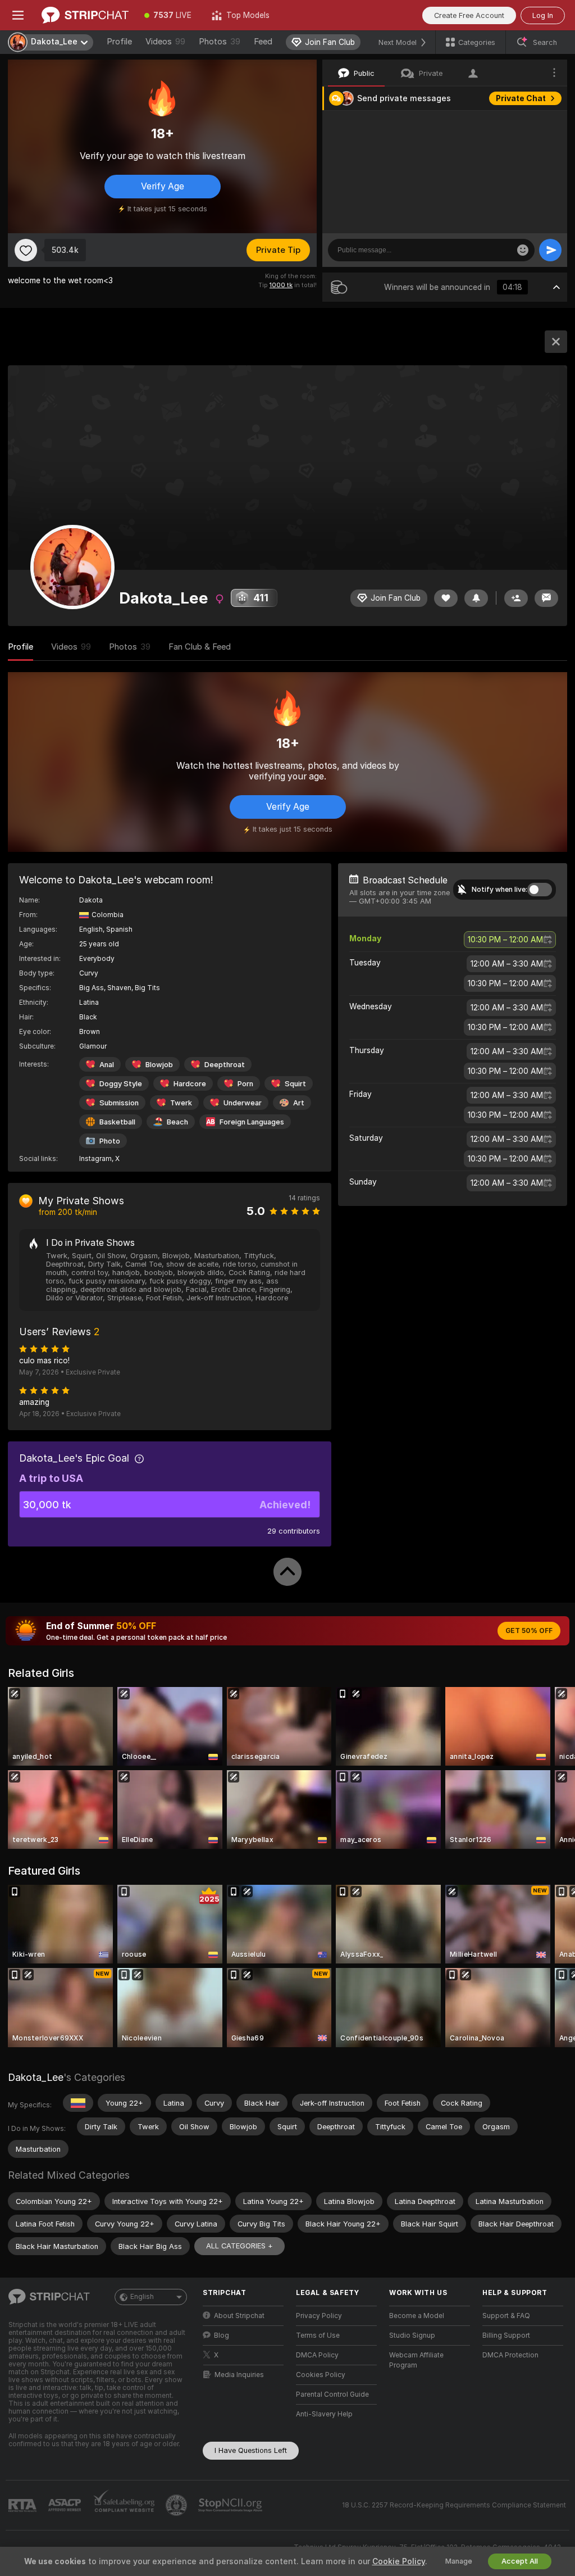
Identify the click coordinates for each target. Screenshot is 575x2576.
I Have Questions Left (251, 2450)
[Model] (556, 342)
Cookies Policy (321, 2375)
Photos (220, 42)
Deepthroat (225, 1065)
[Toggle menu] (18, 15)
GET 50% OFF (529, 1631)
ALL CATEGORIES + (239, 2246)
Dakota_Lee (36, 2077)
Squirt (295, 1084)
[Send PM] (546, 598)
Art (299, 1103)
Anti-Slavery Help (324, 2414)
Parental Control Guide (332, 2394)
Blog (222, 2335)
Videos (165, 42)
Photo (110, 1141)
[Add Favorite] (26, 250)
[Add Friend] (516, 598)
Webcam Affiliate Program (416, 2360)
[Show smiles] (523, 250)
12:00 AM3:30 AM (507, 964)
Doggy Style (121, 1084)
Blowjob (159, 1065)
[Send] (550, 250)
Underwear (243, 1103)
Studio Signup (412, 2335)
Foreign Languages (252, 1122)
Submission (119, 1103)
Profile (119, 42)
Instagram (95, 1159)
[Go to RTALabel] (24, 2505)
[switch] (540, 890)
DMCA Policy (317, 2355)
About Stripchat (239, 2316)
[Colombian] (78, 2103)
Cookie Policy (399, 2561)
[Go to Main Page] (85, 15)
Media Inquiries (239, 2375)
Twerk (181, 1103)
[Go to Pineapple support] (177, 2505)
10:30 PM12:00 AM (505, 940)
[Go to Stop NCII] (231, 2505)
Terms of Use (318, 2335)
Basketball (117, 1122)
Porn (245, 1084)
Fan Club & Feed (200, 647)
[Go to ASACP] (66, 2505)
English (142, 2297)
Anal (107, 1065)
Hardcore (190, 1084)
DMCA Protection (510, 2355)
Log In (543, 15)
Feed (263, 42)
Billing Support (506, 2335)
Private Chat (521, 98)
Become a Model (417, 2316)
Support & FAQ (506, 2316)
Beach (177, 1122)
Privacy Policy (319, 2316)
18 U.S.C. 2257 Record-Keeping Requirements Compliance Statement (454, 2505)
